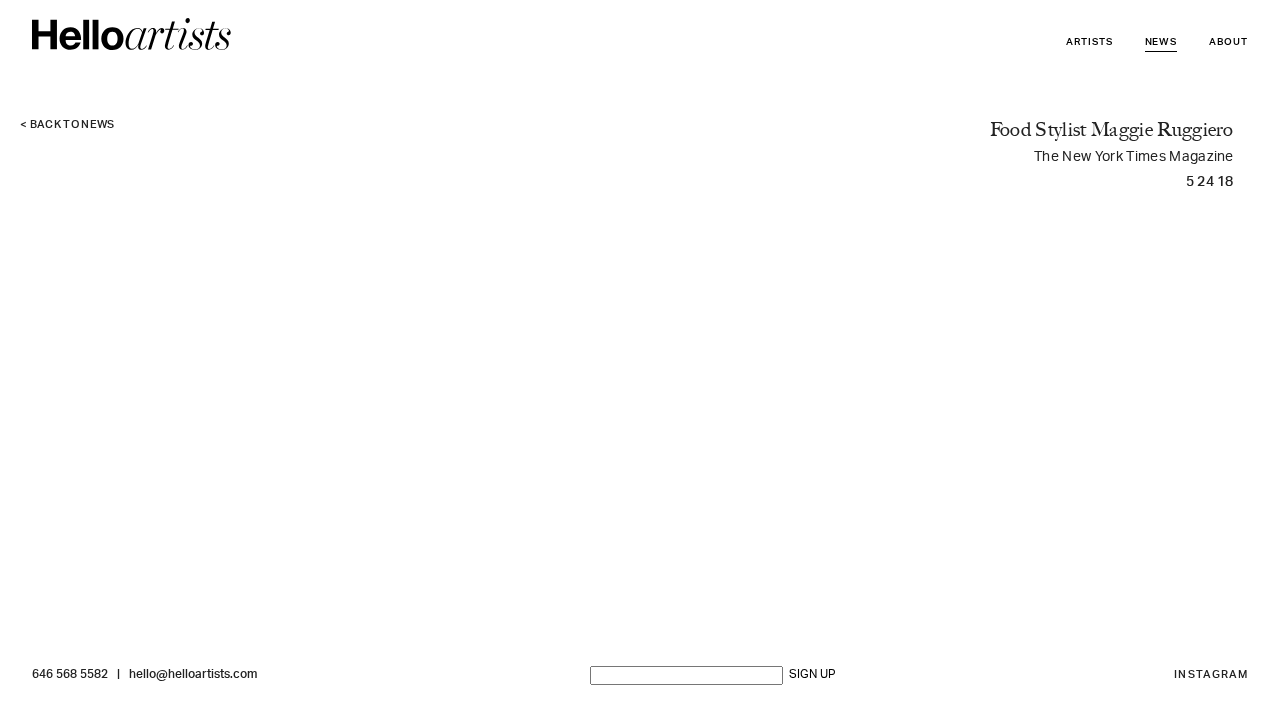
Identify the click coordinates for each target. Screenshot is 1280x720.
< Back (67, 125)
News (1161, 42)
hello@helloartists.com (193, 675)
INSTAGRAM (1211, 675)
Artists (1089, 42)
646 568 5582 (70, 675)
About (1228, 42)
